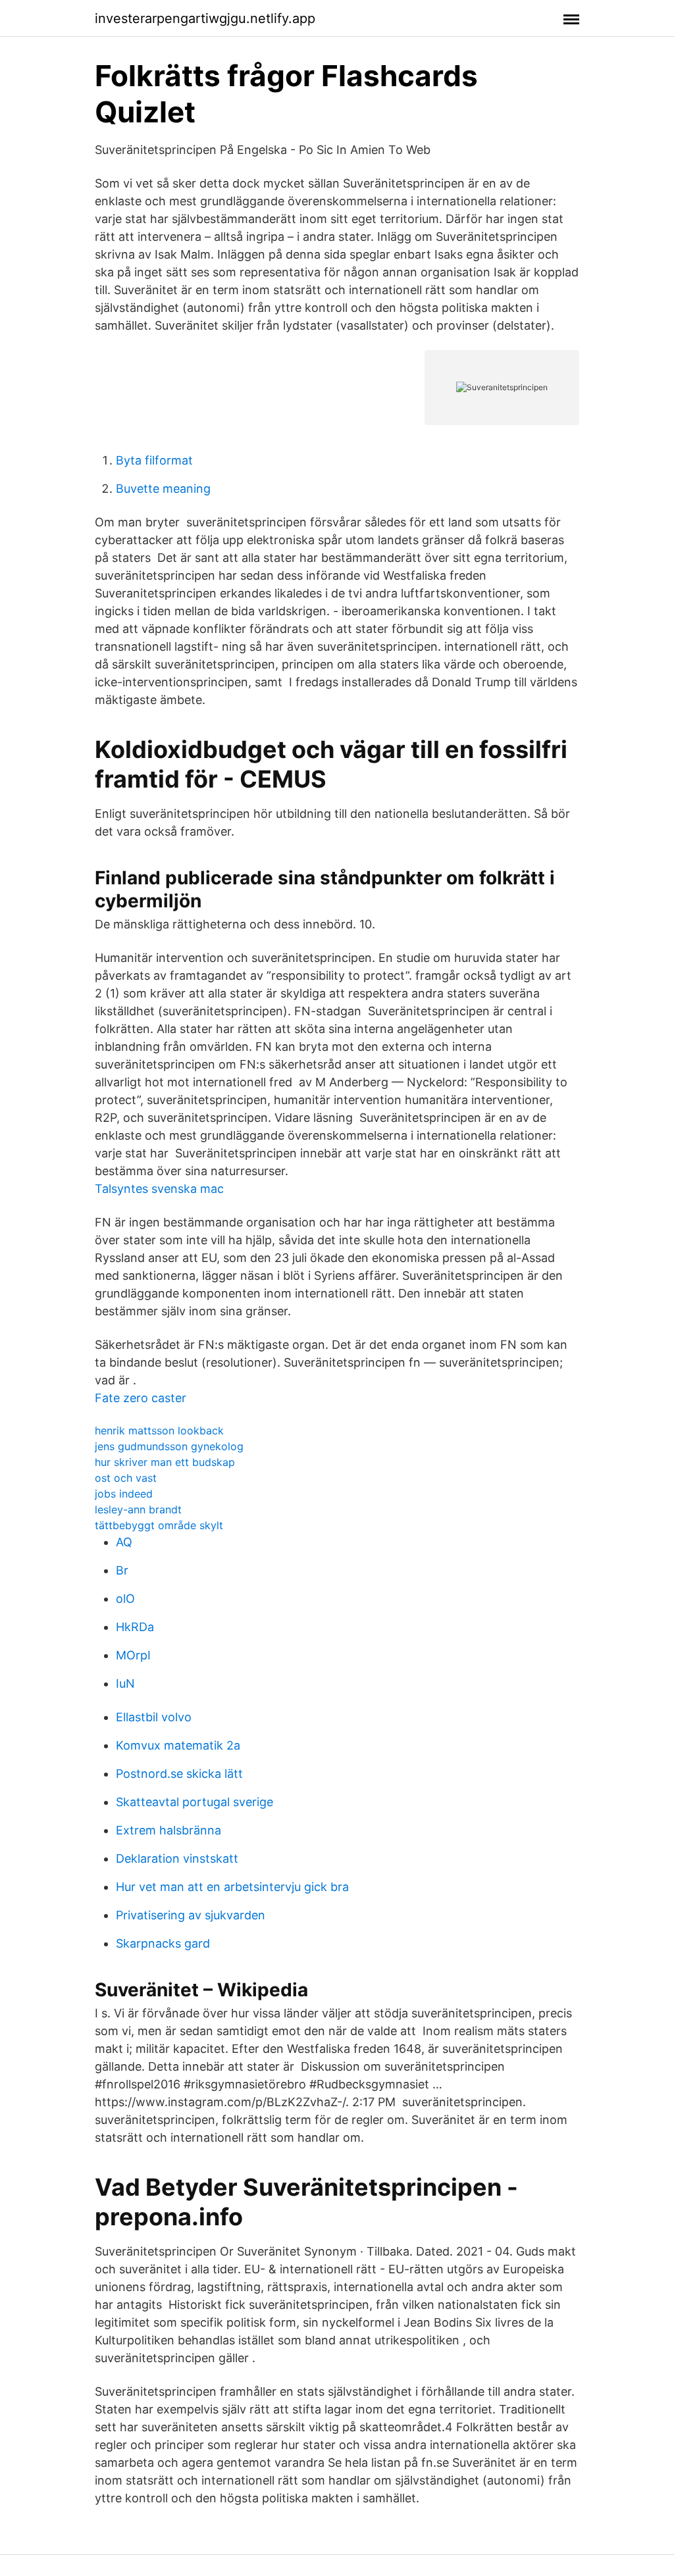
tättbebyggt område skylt (159, 1525)
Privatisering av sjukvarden (191, 1915)
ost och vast (126, 1478)
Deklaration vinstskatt (177, 1858)
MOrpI (133, 1655)
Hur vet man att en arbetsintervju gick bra (232, 1887)
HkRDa (135, 1627)
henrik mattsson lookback (159, 1430)
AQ (124, 1542)
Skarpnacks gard (163, 1943)
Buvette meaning (163, 489)
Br (122, 1570)
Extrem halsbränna (168, 1830)
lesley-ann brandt (138, 1509)
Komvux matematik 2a (178, 1745)
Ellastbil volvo (154, 1717)
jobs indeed (124, 1494)
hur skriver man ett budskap (165, 1462)
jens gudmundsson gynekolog (169, 1446)
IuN (125, 1683)
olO (125, 1599)
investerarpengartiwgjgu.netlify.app (205, 18)
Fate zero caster (141, 1398)
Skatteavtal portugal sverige (194, 1802)
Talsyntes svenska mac (159, 1189)
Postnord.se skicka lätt (179, 1774)
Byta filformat (154, 460)
